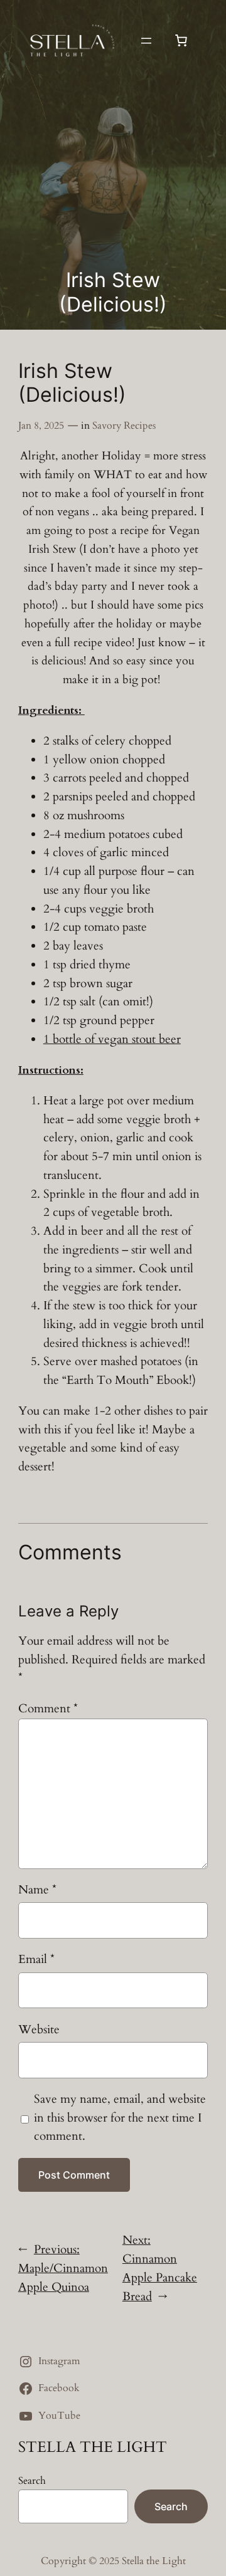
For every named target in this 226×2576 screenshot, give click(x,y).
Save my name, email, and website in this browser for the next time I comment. (120, 2118)
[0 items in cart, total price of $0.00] (181, 41)
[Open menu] (146, 41)
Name (37, 1890)
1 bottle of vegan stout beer (112, 1039)
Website (39, 2029)
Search (32, 2481)
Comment (48, 1709)
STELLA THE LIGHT (93, 2447)
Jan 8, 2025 (41, 426)
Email (36, 1959)
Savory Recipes (124, 426)
